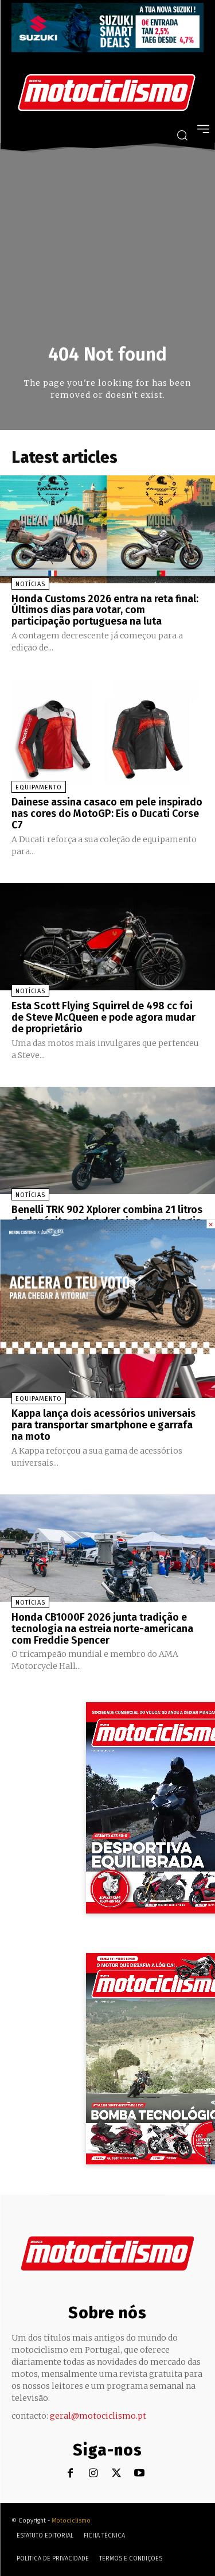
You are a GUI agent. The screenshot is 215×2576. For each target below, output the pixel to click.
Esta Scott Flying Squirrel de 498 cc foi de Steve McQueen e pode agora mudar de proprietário (103, 1017)
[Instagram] (93, 2474)
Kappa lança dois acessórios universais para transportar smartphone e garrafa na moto (103, 1425)
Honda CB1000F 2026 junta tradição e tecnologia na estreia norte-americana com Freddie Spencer (102, 1629)
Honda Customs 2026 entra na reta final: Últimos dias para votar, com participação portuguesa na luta (105, 610)
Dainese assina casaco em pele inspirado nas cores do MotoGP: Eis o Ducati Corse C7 (107, 814)
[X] (116, 2474)
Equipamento (39, 787)
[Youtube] (139, 2474)
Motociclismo (71, 2521)
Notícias (30, 584)
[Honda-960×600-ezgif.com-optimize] (107, 1351)
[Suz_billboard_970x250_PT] (107, 49)
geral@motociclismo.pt (98, 2416)
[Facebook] (70, 2474)
